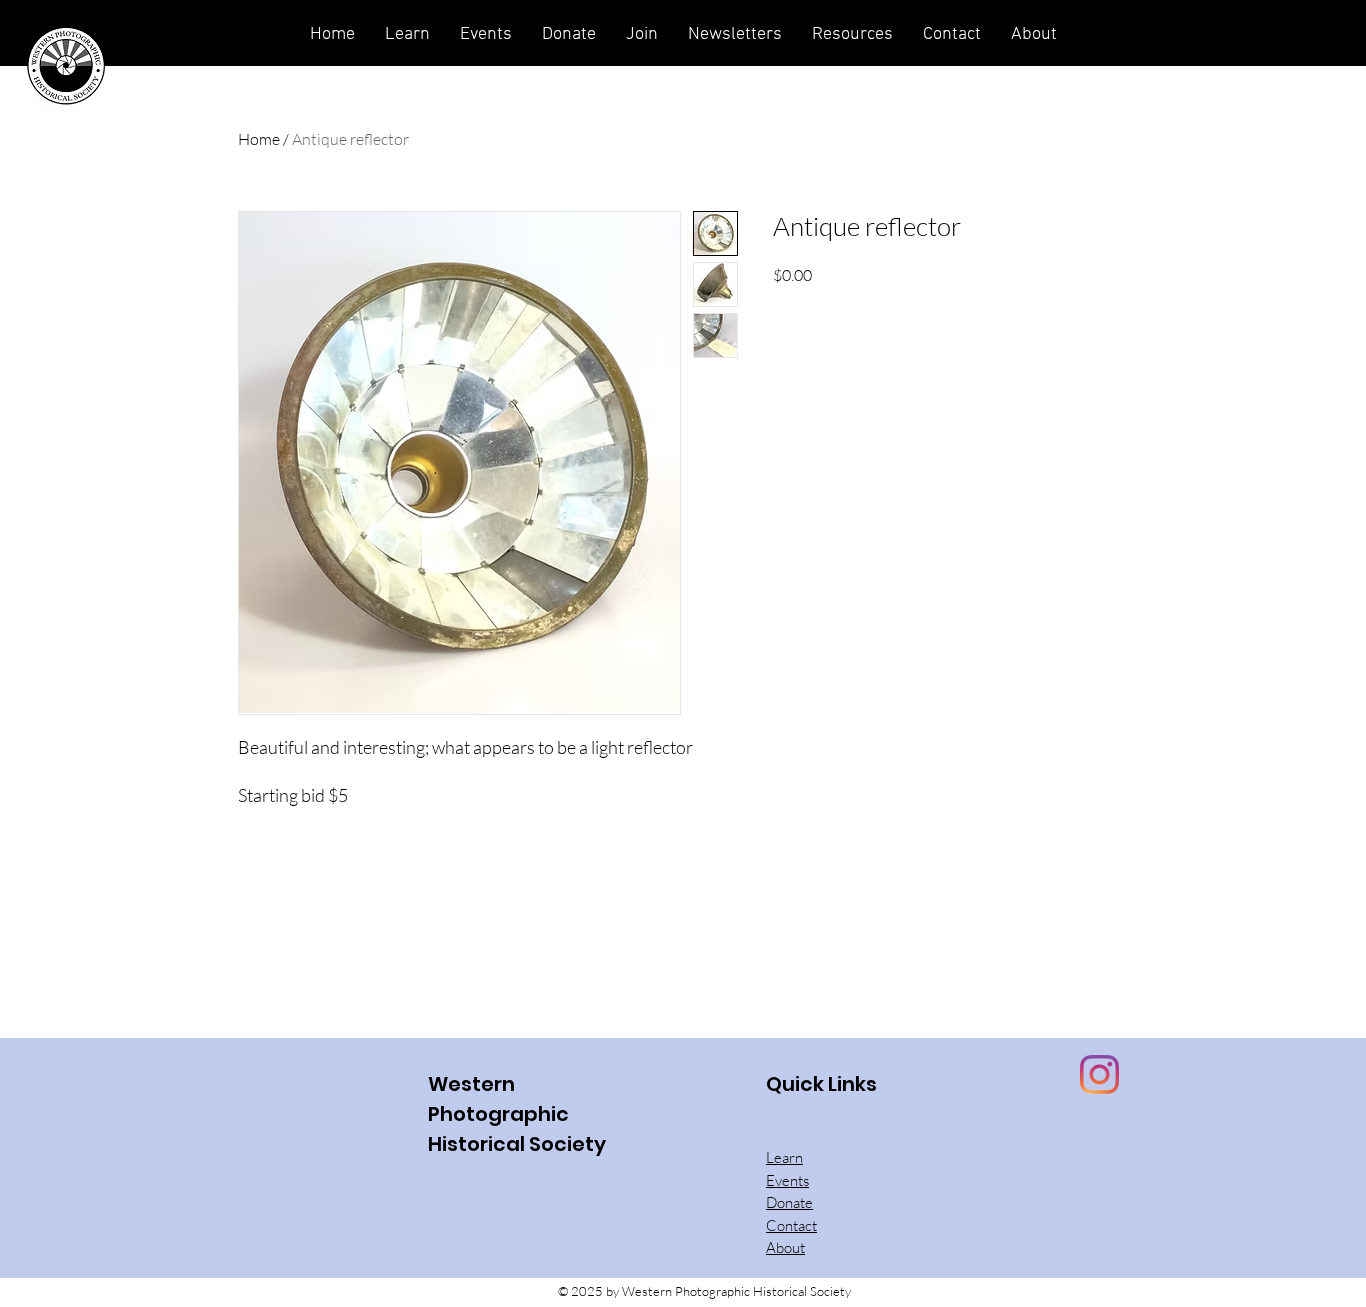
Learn (784, 1157)
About (785, 1247)
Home (259, 139)
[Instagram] (1099, 1074)
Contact (791, 1225)
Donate (789, 1202)
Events (787, 1180)
